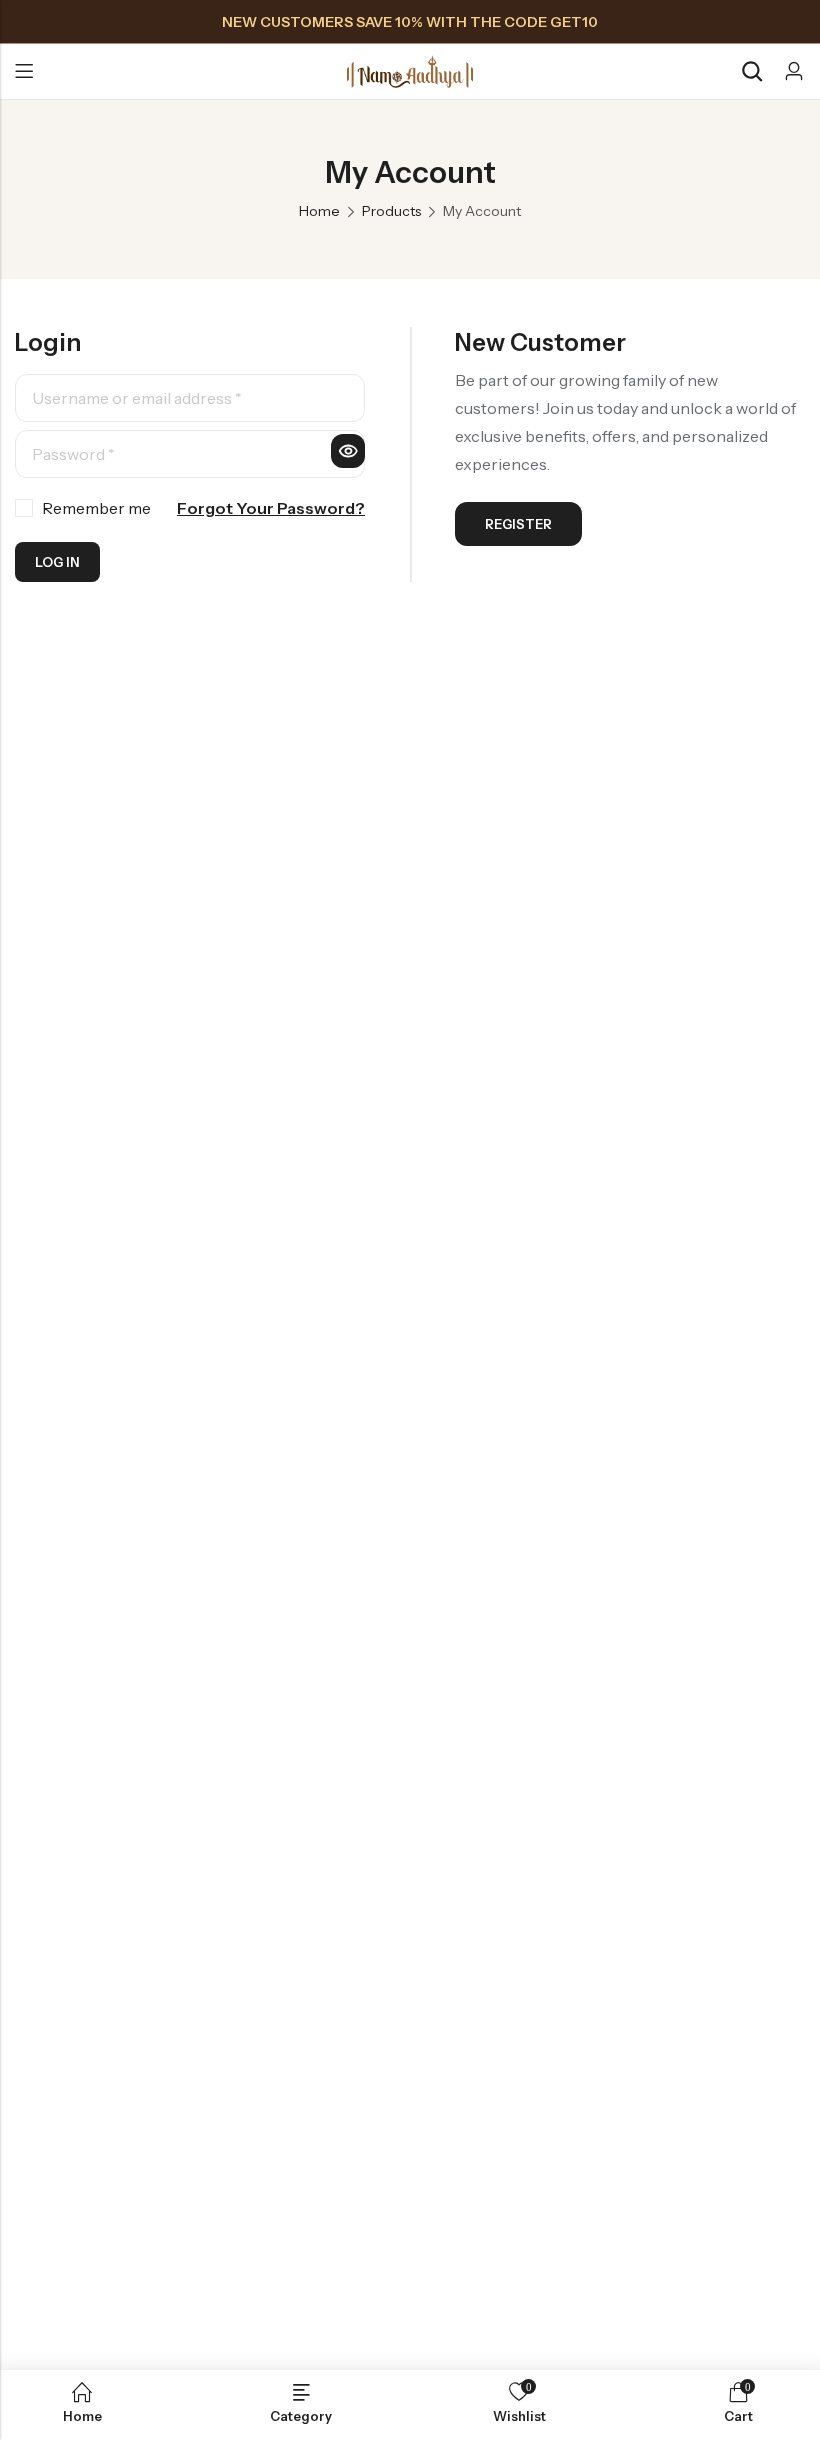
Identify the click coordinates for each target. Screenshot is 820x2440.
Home (319, 211)
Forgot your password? (271, 508)
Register (518, 524)
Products (391, 211)
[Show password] (348, 451)
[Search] (752, 71)
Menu (24, 72)
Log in (57, 562)
